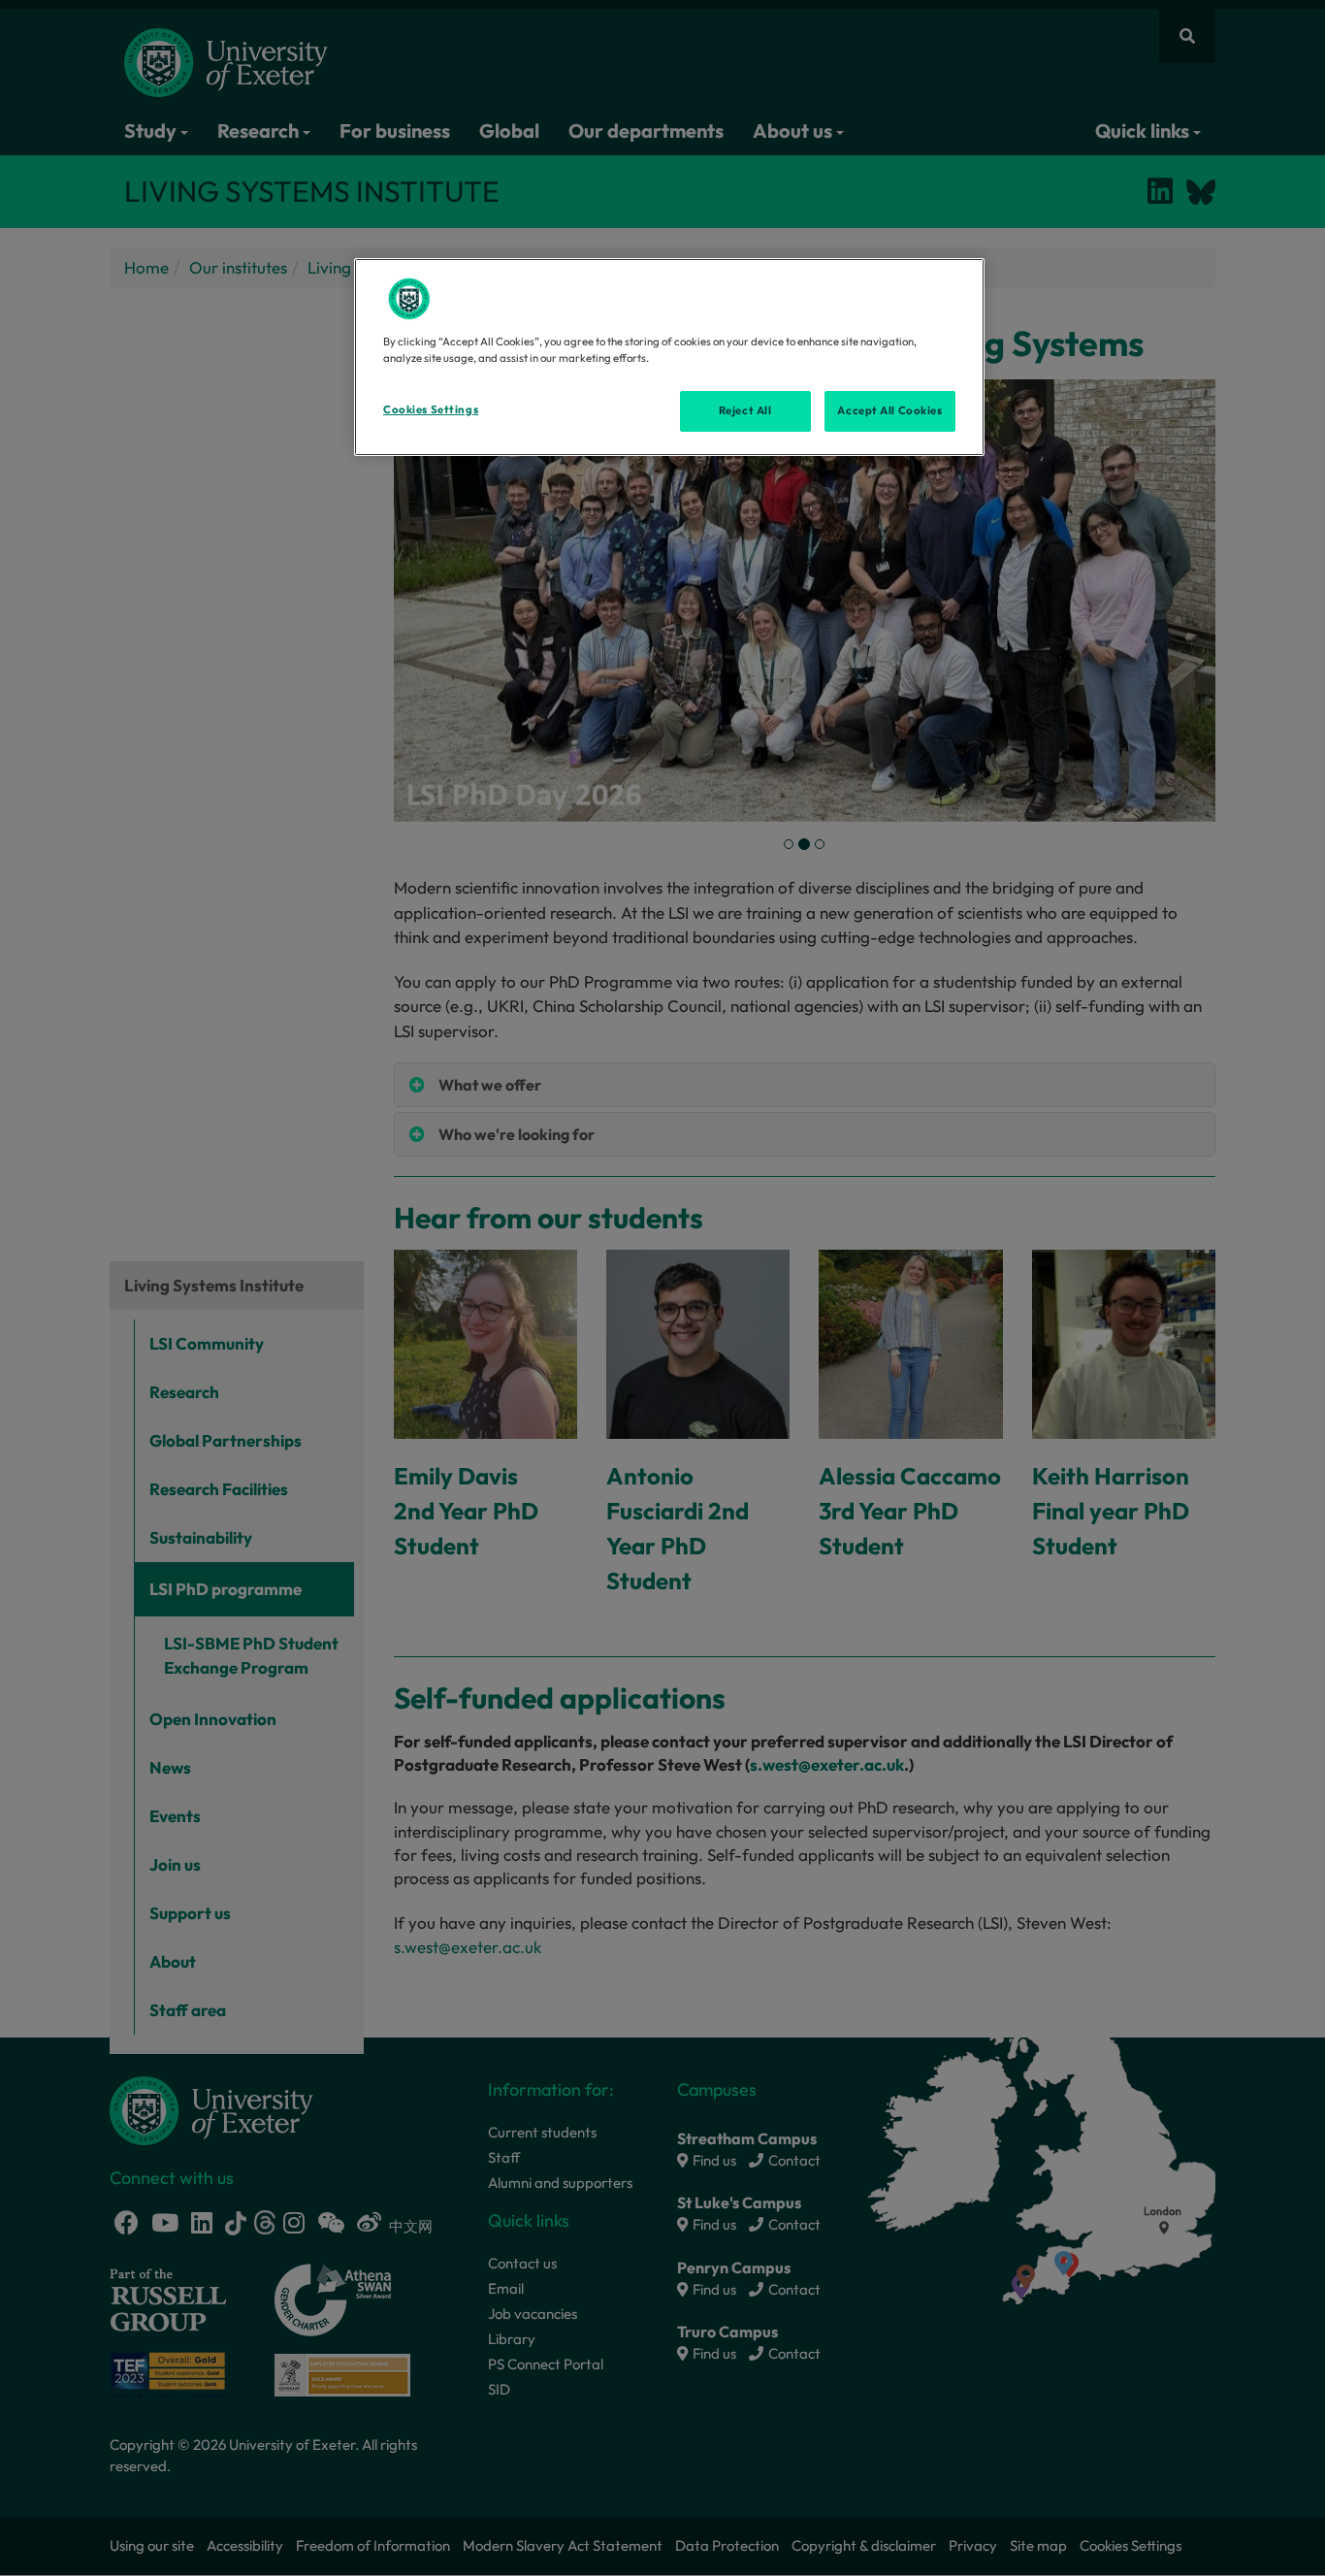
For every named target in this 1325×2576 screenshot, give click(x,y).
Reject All (745, 410)
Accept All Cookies (889, 410)
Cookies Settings (431, 409)
